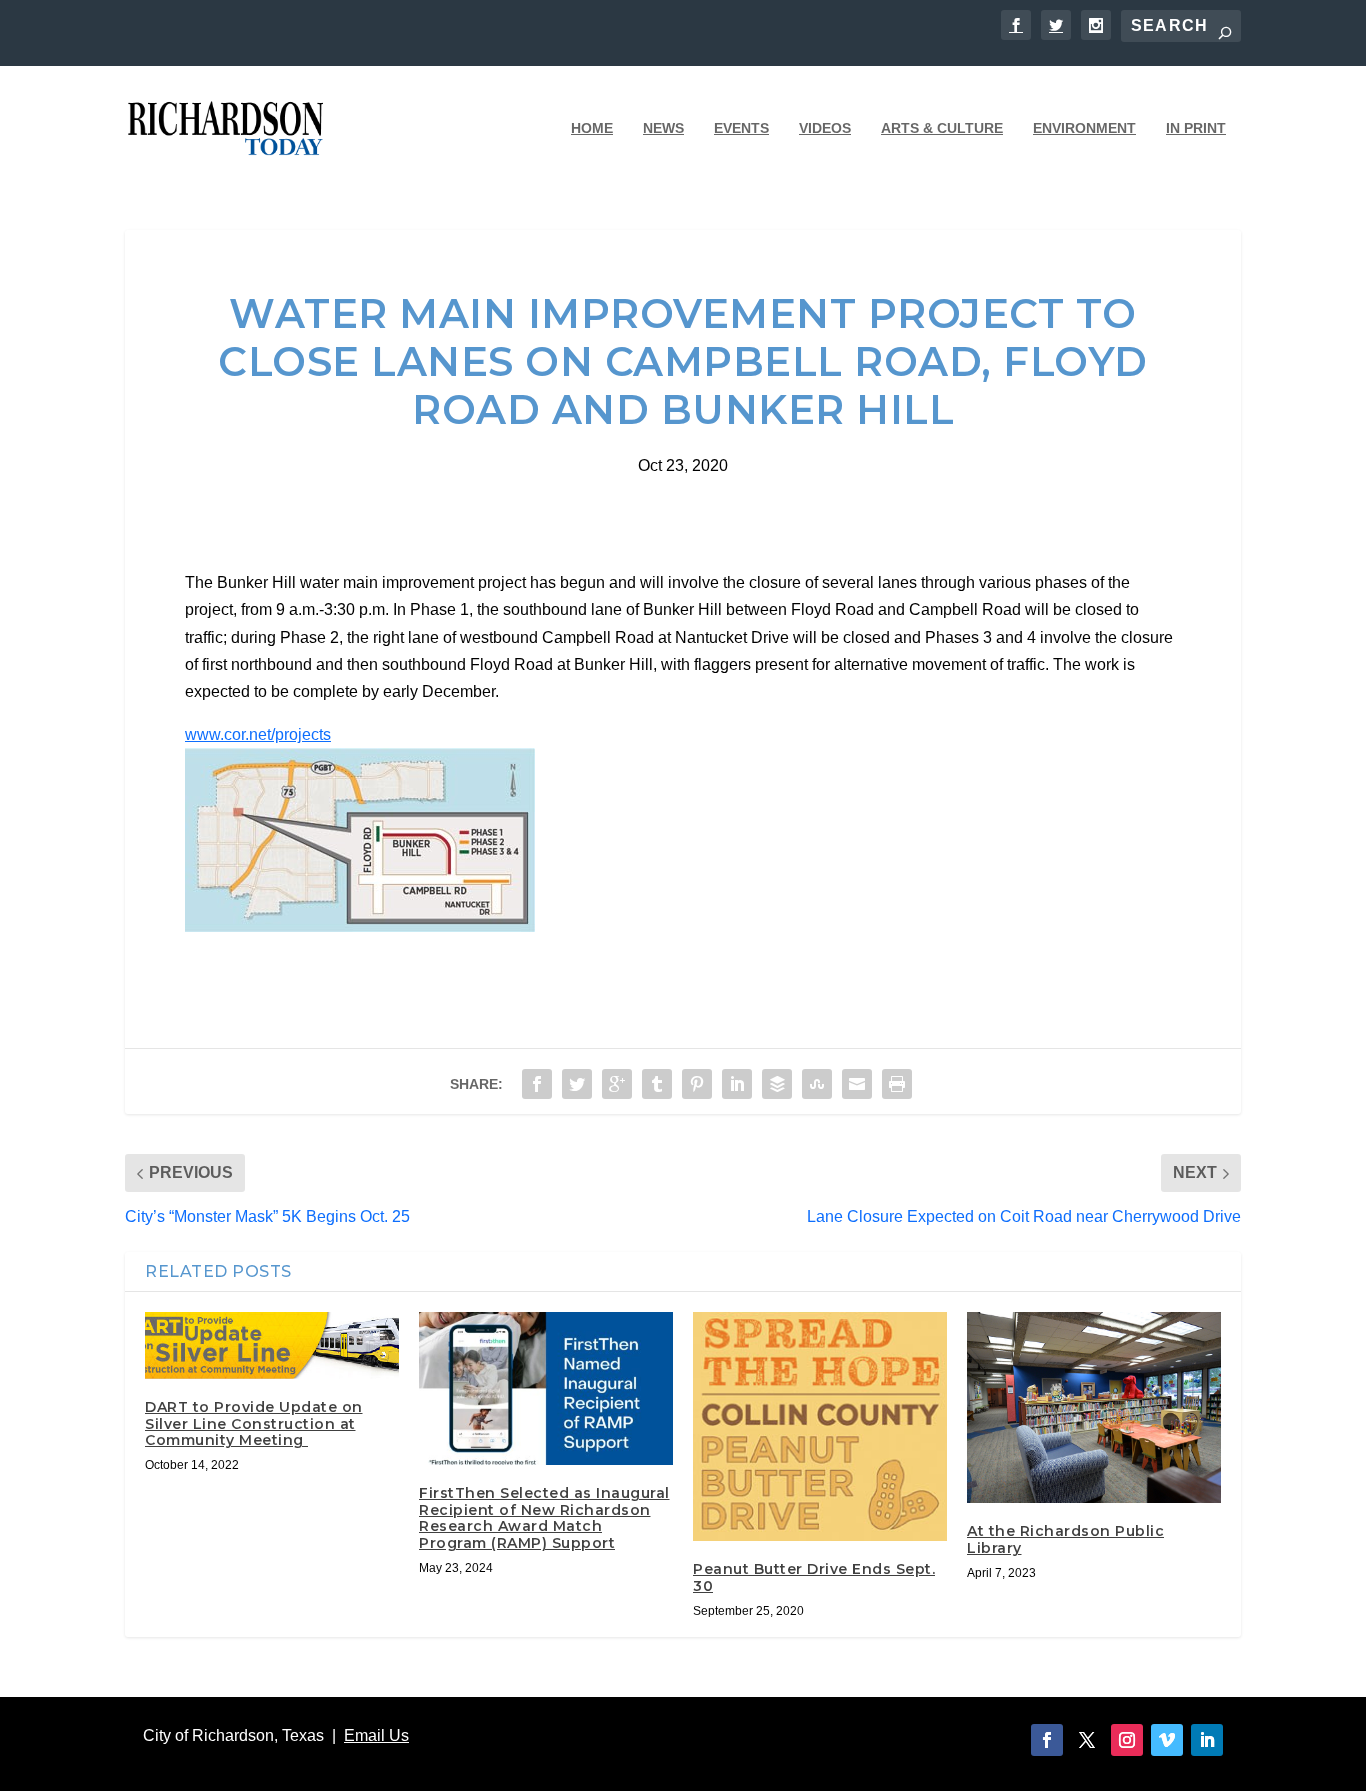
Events (741, 128)
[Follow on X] (1087, 1740)
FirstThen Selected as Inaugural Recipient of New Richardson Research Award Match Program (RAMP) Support (544, 1518)
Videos (825, 128)
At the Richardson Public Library (1065, 1539)
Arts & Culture (942, 128)
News (663, 128)
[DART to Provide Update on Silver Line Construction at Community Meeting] (272, 1345)
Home (592, 128)
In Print (1196, 128)
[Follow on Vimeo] (1167, 1740)
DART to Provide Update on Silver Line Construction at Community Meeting (254, 1424)
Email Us (376, 1735)
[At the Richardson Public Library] (1094, 1407)
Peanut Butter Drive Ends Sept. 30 (814, 1577)
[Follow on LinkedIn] (1207, 1740)
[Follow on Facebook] (1047, 1740)
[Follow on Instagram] (1127, 1740)
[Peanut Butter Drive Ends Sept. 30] (820, 1426)
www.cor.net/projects (258, 734)
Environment (1084, 128)
